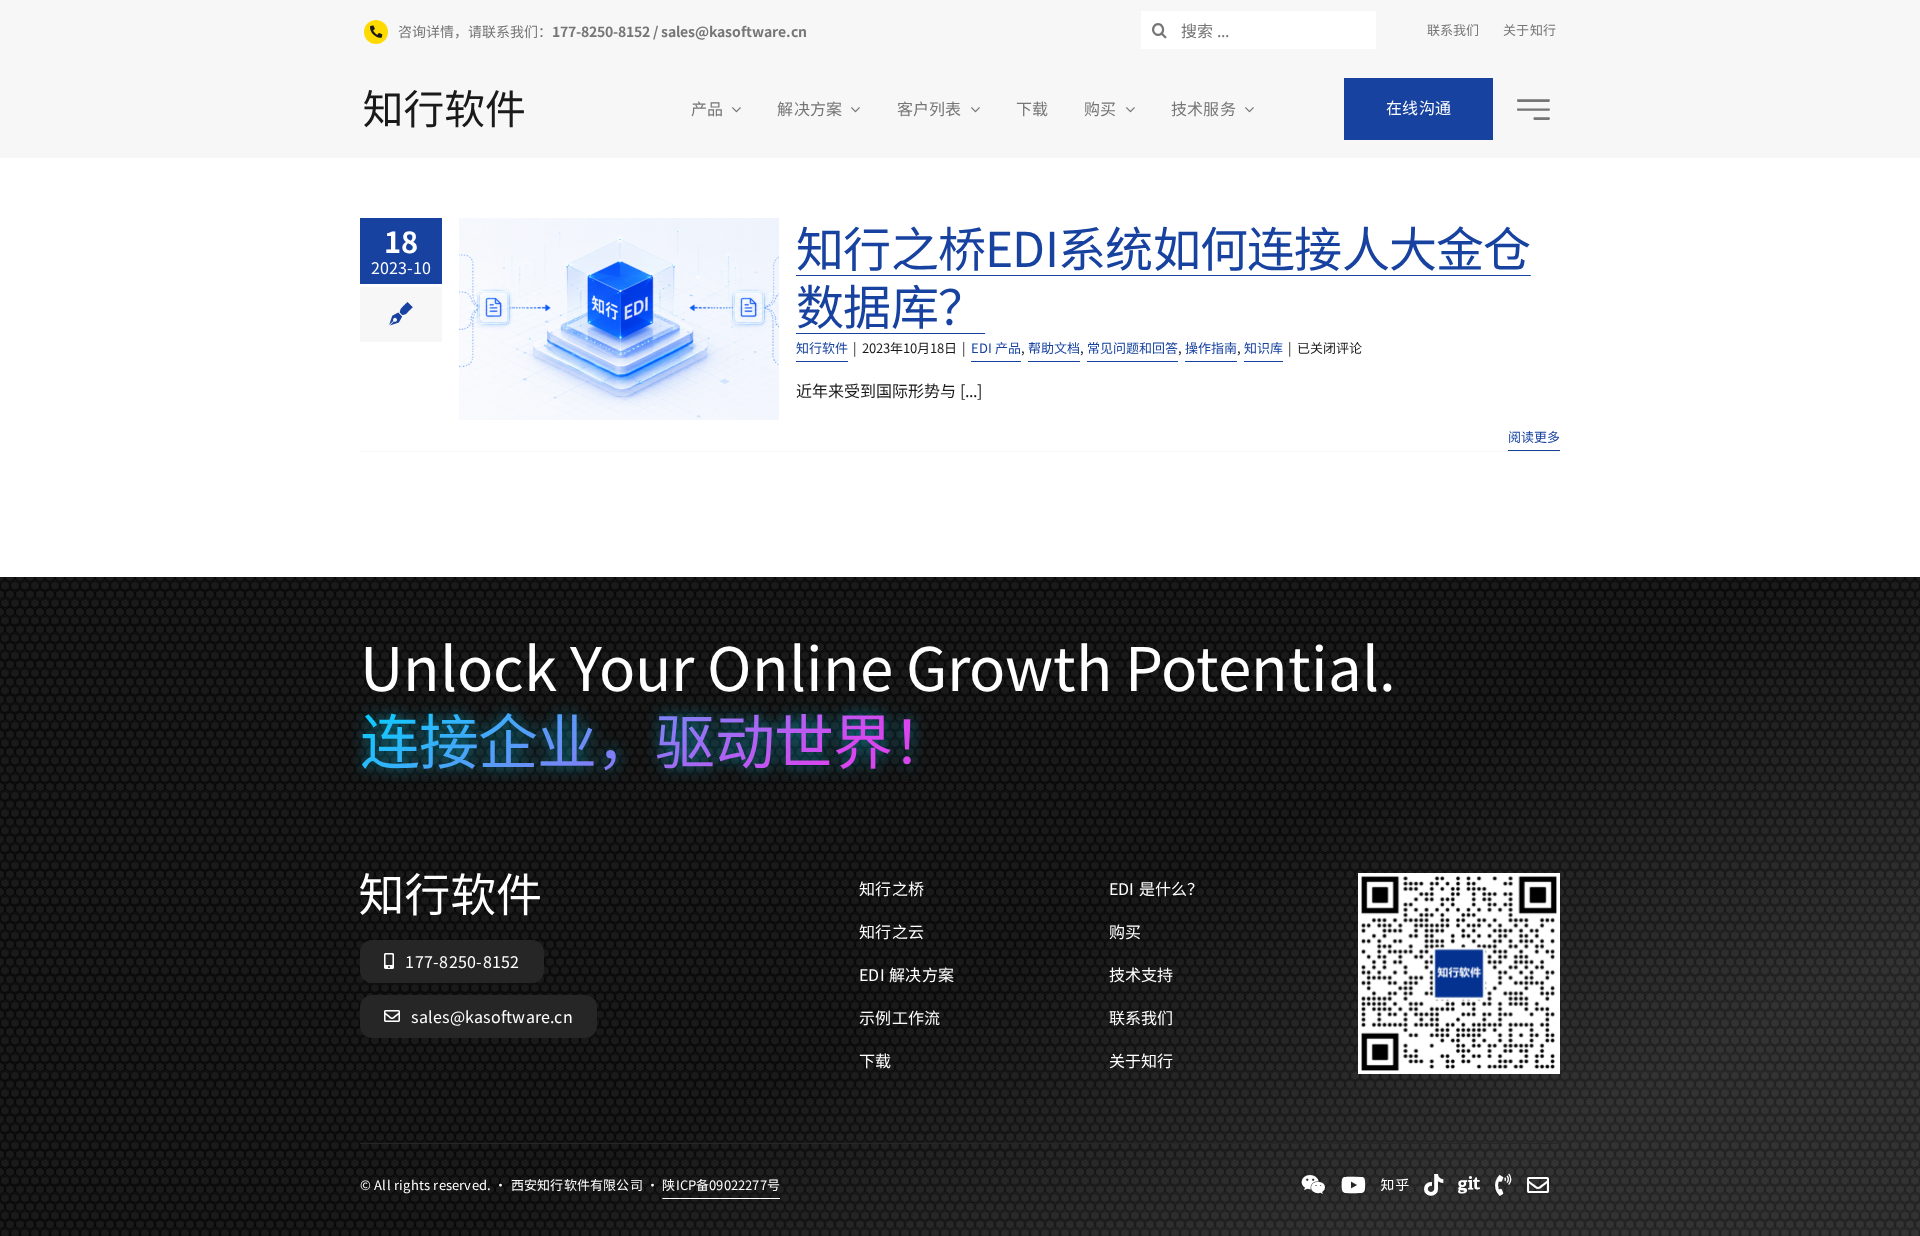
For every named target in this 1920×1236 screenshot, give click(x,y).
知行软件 (822, 347)
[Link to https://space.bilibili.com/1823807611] (1353, 1185)
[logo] (444, 98)
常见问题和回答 (1132, 347)
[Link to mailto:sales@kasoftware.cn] (1538, 1185)
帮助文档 (1054, 347)
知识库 (1263, 347)
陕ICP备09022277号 (721, 1184)
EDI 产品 (996, 347)
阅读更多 (1534, 436)
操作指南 (1211, 347)
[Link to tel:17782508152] (1503, 1185)
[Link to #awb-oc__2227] (1533, 109)
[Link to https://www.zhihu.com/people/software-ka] (1395, 1185)
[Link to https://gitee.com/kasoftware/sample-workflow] (1469, 1185)
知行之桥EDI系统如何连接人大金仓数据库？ (1163, 275)
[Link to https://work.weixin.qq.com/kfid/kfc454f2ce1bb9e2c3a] (1313, 1185)
